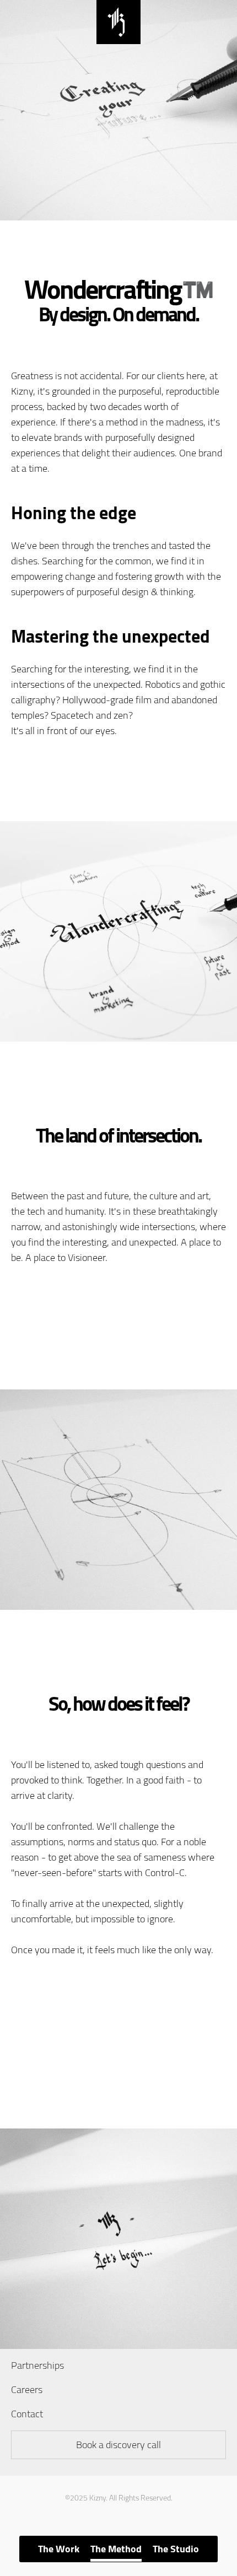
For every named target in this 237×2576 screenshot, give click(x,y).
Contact (27, 2414)
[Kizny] (118, 40)
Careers (27, 2389)
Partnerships (37, 2365)
